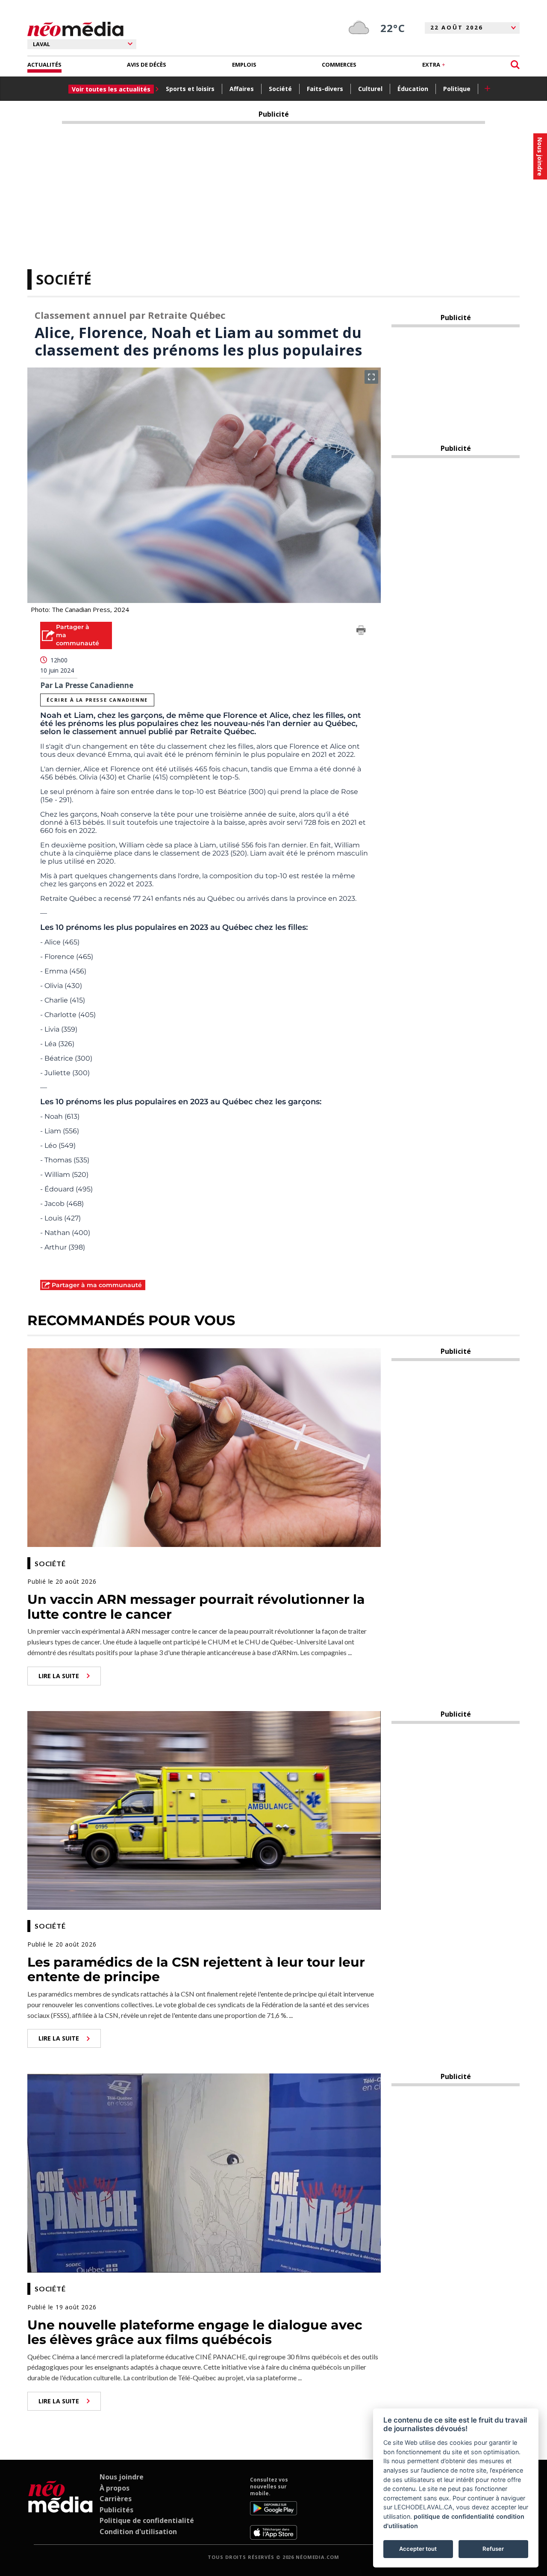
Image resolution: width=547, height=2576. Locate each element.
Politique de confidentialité (147, 2520)
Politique (457, 89)
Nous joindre (122, 2477)
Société (280, 89)
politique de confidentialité (454, 2516)
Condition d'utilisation (138, 2532)
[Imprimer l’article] (361, 632)
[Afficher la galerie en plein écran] (371, 377)
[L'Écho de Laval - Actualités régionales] (75, 29)
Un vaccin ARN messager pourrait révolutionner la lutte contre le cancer (196, 1607)
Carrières (116, 2499)
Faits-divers (325, 89)
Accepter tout (418, 2549)
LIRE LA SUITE (59, 1676)
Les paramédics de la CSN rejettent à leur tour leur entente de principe (196, 1970)
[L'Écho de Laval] (60, 2508)
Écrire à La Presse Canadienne (97, 700)
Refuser (493, 2549)
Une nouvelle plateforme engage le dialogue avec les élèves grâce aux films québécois (195, 2332)
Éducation (413, 89)
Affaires (242, 89)
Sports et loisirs (190, 89)
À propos (115, 2488)
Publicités (116, 2510)
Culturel (370, 89)
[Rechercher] (515, 65)
